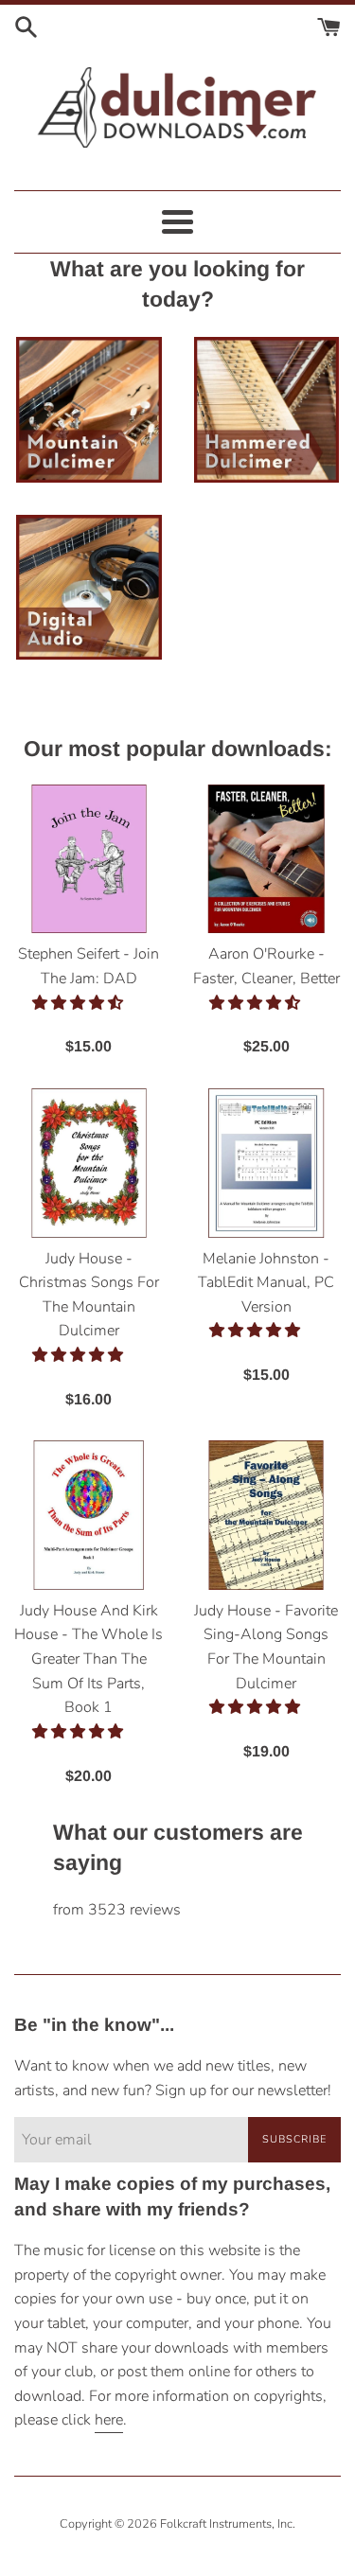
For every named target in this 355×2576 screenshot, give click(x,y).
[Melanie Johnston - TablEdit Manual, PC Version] (267, 1163)
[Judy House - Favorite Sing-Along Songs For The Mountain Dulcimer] (267, 1515)
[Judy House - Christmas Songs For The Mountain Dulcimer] (89, 1163)
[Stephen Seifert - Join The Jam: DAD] (89, 859)
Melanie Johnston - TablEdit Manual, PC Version (266, 1283)
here (109, 2420)
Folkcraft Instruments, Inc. (228, 2524)
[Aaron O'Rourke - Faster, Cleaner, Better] (267, 859)
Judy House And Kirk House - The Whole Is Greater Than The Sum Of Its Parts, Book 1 (89, 1659)
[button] (80, 1003)
